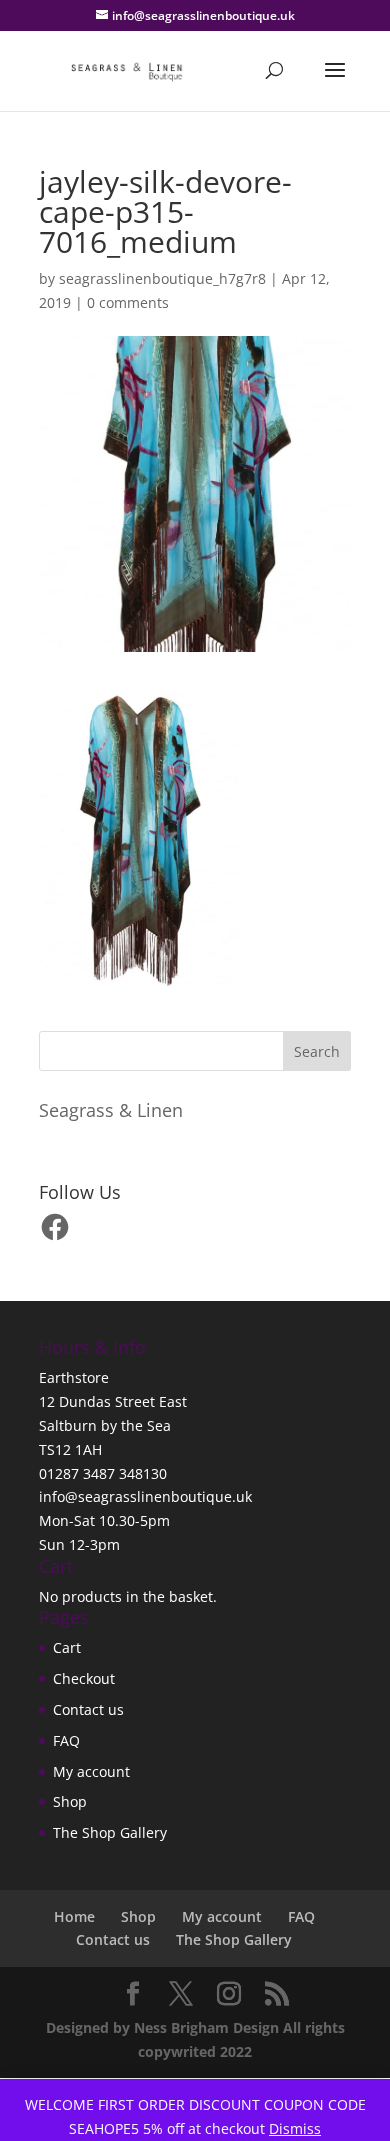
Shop (70, 1801)
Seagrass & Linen (111, 1110)
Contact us (88, 1709)
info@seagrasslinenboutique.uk (145, 1496)
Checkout (84, 1678)
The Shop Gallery (110, 1832)
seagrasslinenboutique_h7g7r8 (162, 278)
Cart (67, 1647)
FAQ (66, 1740)
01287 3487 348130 (103, 1473)
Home (74, 1916)
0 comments (128, 302)
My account (91, 1771)
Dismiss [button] (295, 2128)
